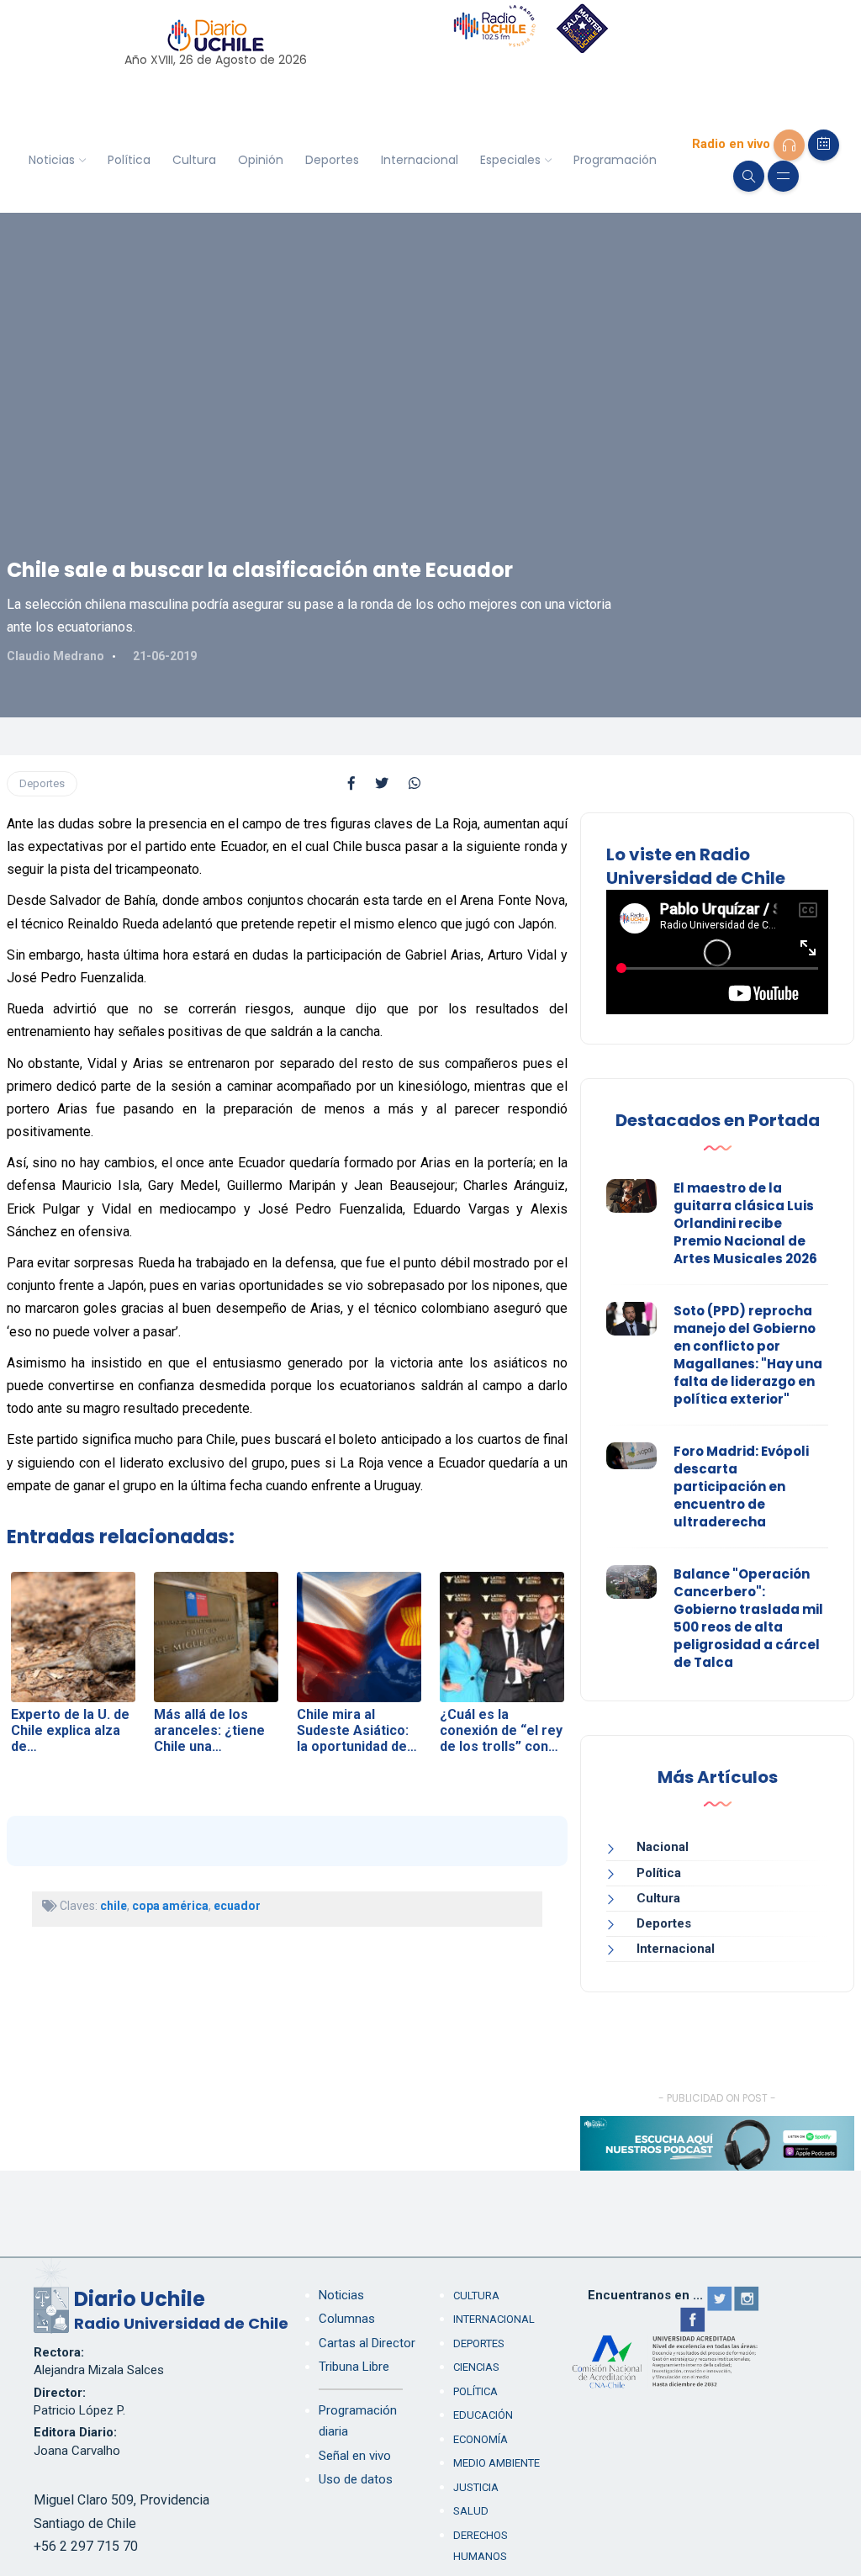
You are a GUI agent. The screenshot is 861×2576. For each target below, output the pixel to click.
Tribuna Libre (354, 2367)
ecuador (237, 1906)
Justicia (476, 2487)
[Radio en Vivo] (789, 145)
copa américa (170, 1906)
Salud (471, 2511)
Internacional (420, 160)
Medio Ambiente (497, 2463)
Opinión (261, 160)
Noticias (52, 160)
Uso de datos (356, 2479)
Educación (483, 2415)
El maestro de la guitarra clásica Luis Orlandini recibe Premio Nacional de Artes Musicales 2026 (745, 1223)
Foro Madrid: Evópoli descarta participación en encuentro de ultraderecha (741, 1486)
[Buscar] (749, 176)
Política (129, 160)
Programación (615, 160)
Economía (481, 2439)
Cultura (194, 160)
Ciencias (476, 2367)
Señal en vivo (355, 2456)
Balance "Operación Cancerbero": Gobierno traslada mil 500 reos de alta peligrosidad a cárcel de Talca (748, 1618)
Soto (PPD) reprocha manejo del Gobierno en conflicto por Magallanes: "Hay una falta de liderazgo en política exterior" (748, 1355)
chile (114, 1906)
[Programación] (824, 145)
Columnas (347, 2319)
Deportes (332, 160)
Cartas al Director (367, 2343)
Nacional (663, 1847)
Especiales (510, 160)
